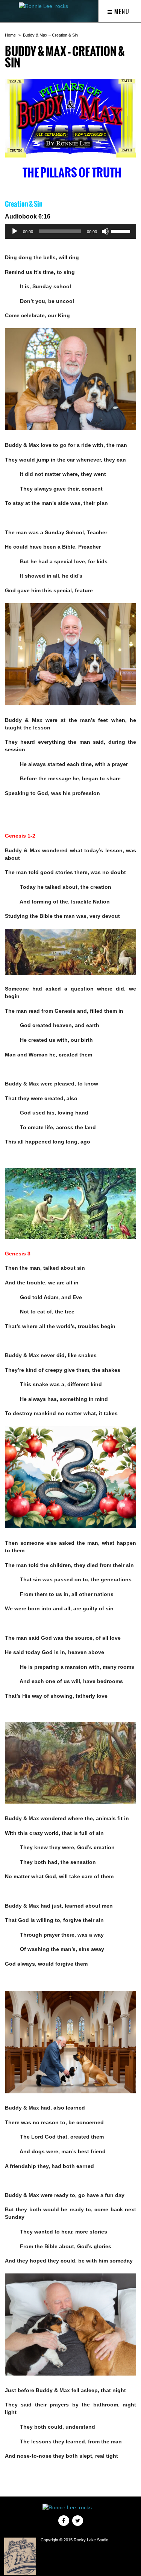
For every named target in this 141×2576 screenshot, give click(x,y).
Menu (121, 12)
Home (10, 35)
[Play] (15, 231)
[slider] (122, 231)
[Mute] (105, 231)
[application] (70, 231)
